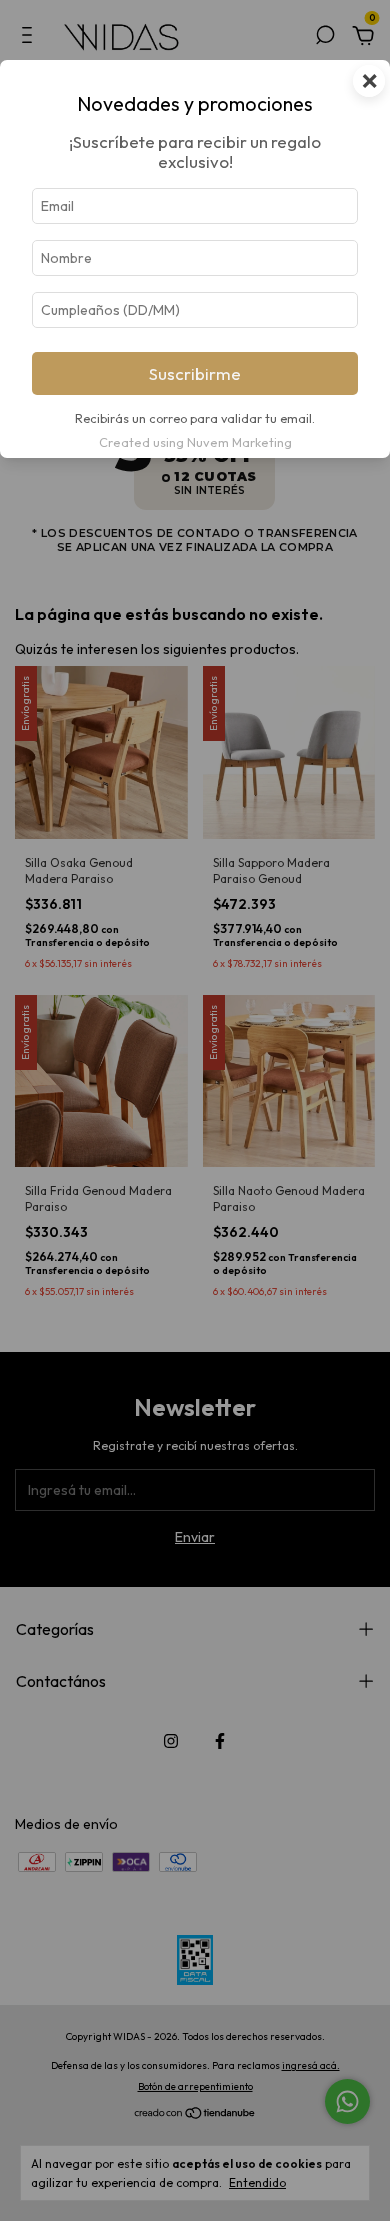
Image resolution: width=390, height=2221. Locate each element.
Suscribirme (195, 373)
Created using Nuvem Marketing (195, 442)
